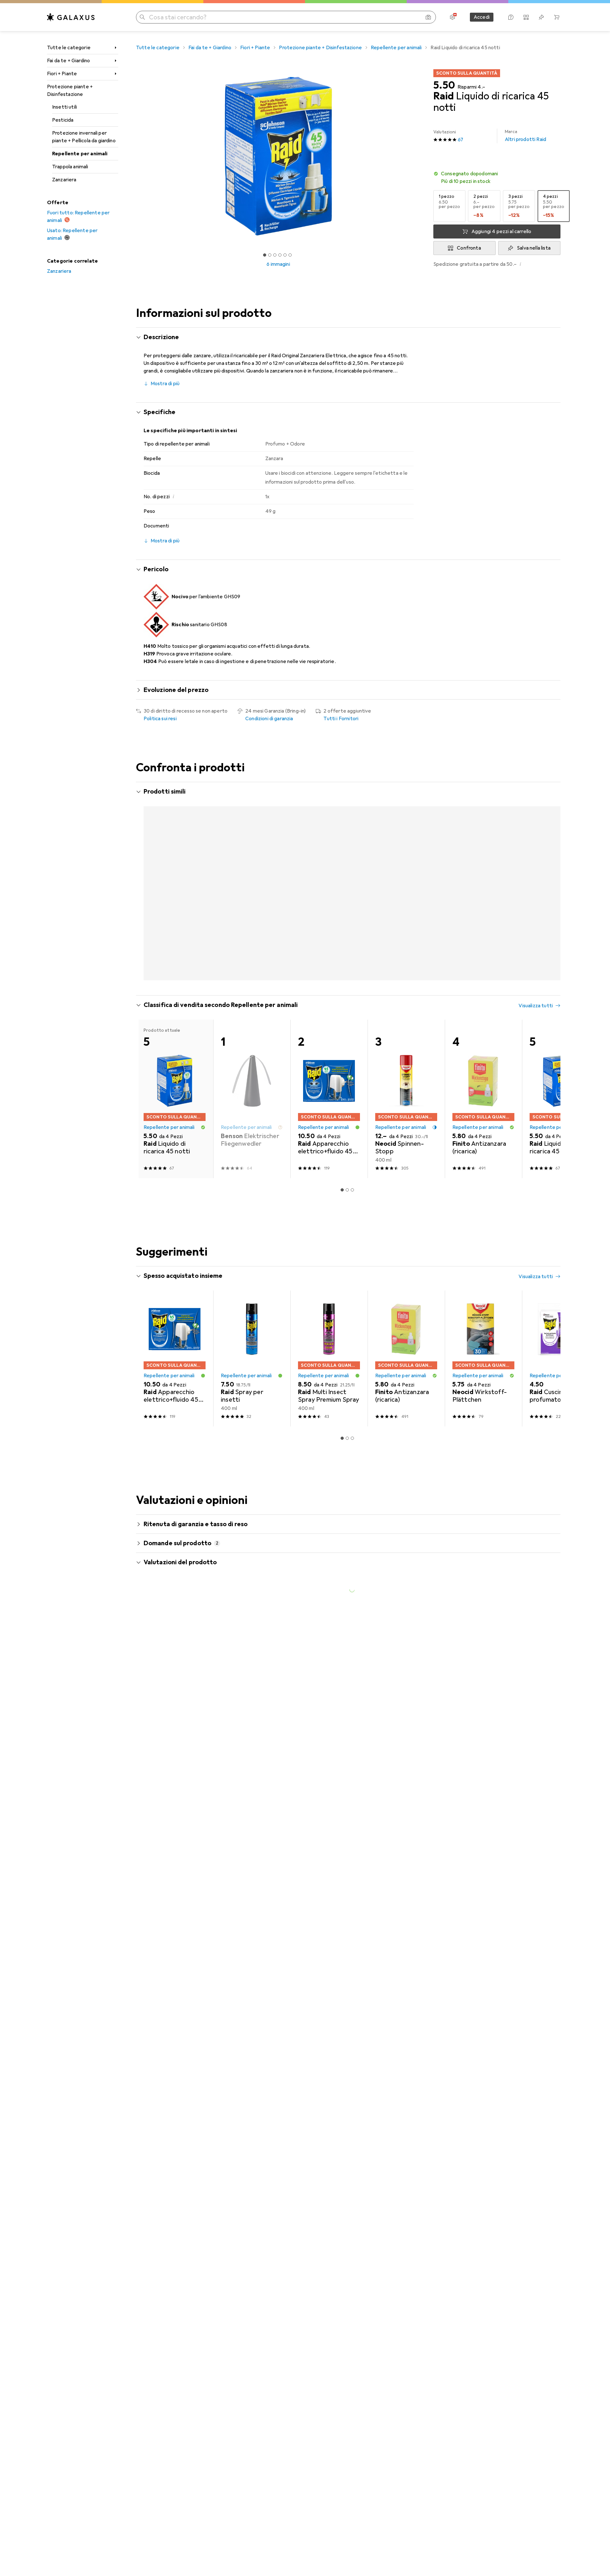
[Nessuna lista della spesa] (541, 17)
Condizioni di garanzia (269, 719)
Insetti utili (64, 107)
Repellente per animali (80, 154)
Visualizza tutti (536, 792)
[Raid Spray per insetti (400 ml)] (252, 1400)
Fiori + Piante (62, 74)
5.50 (444, 85)
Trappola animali (70, 167)
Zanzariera (64, 180)
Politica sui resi (160, 719)
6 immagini (278, 264)
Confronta (469, 248)
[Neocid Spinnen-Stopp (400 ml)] (406, 1140)
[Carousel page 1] (265, 255)
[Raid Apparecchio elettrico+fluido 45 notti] (252, 870)
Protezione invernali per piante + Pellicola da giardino (84, 137)
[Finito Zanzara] (406, 870)
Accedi (482, 17)
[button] (497, 178)
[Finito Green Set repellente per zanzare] (483, 870)
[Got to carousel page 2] (270, 255)
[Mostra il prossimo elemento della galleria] (422, 156)
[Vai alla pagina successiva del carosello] (549, 902)
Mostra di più (165, 384)
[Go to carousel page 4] (355, 1020)
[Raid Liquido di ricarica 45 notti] (561, 1140)
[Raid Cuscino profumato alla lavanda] (561, 1400)
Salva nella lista (534, 248)
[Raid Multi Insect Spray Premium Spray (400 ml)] (329, 1400)
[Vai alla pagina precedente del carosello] (147, 902)
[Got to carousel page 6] (290, 255)
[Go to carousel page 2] (345, 1020)
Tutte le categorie (69, 48)
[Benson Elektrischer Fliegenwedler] (252, 1140)
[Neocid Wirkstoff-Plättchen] (483, 1400)
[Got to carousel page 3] (275, 255)
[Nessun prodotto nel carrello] (557, 17)
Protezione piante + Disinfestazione (70, 91)
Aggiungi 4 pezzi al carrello (501, 231)
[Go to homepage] (71, 17)
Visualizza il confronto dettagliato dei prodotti (451, 792)
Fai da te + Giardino (68, 61)
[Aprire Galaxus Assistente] (511, 17)
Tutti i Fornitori (341, 719)
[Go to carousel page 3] (350, 1020)
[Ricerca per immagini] (428, 17)
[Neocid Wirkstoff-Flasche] (561, 870)
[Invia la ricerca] (142, 17)
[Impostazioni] (452, 17)
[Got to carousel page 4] (280, 255)
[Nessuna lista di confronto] (526, 17)
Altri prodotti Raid (525, 136)
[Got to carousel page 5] (285, 255)
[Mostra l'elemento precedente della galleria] (135, 156)
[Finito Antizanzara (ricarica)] (329, 870)
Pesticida (63, 120)
